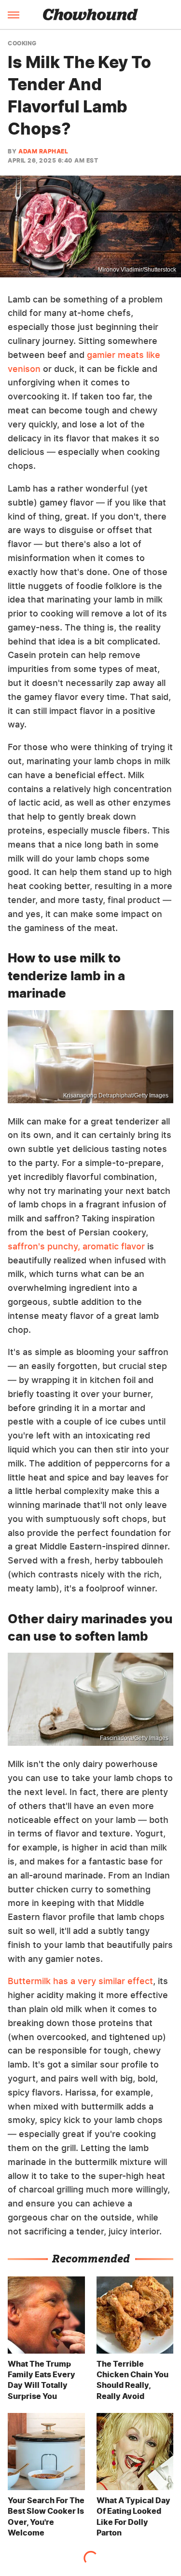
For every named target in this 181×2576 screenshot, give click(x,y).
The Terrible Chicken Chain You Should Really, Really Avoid (132, 2380)
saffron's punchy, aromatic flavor (76, 1246)
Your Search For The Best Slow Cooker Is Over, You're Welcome (46, 2516)
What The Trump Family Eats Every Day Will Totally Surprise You (42, 2380)
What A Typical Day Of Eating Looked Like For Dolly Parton (133, 2516)
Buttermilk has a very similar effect (80, 1981)
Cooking (22, 43)
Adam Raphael (43, 151)
